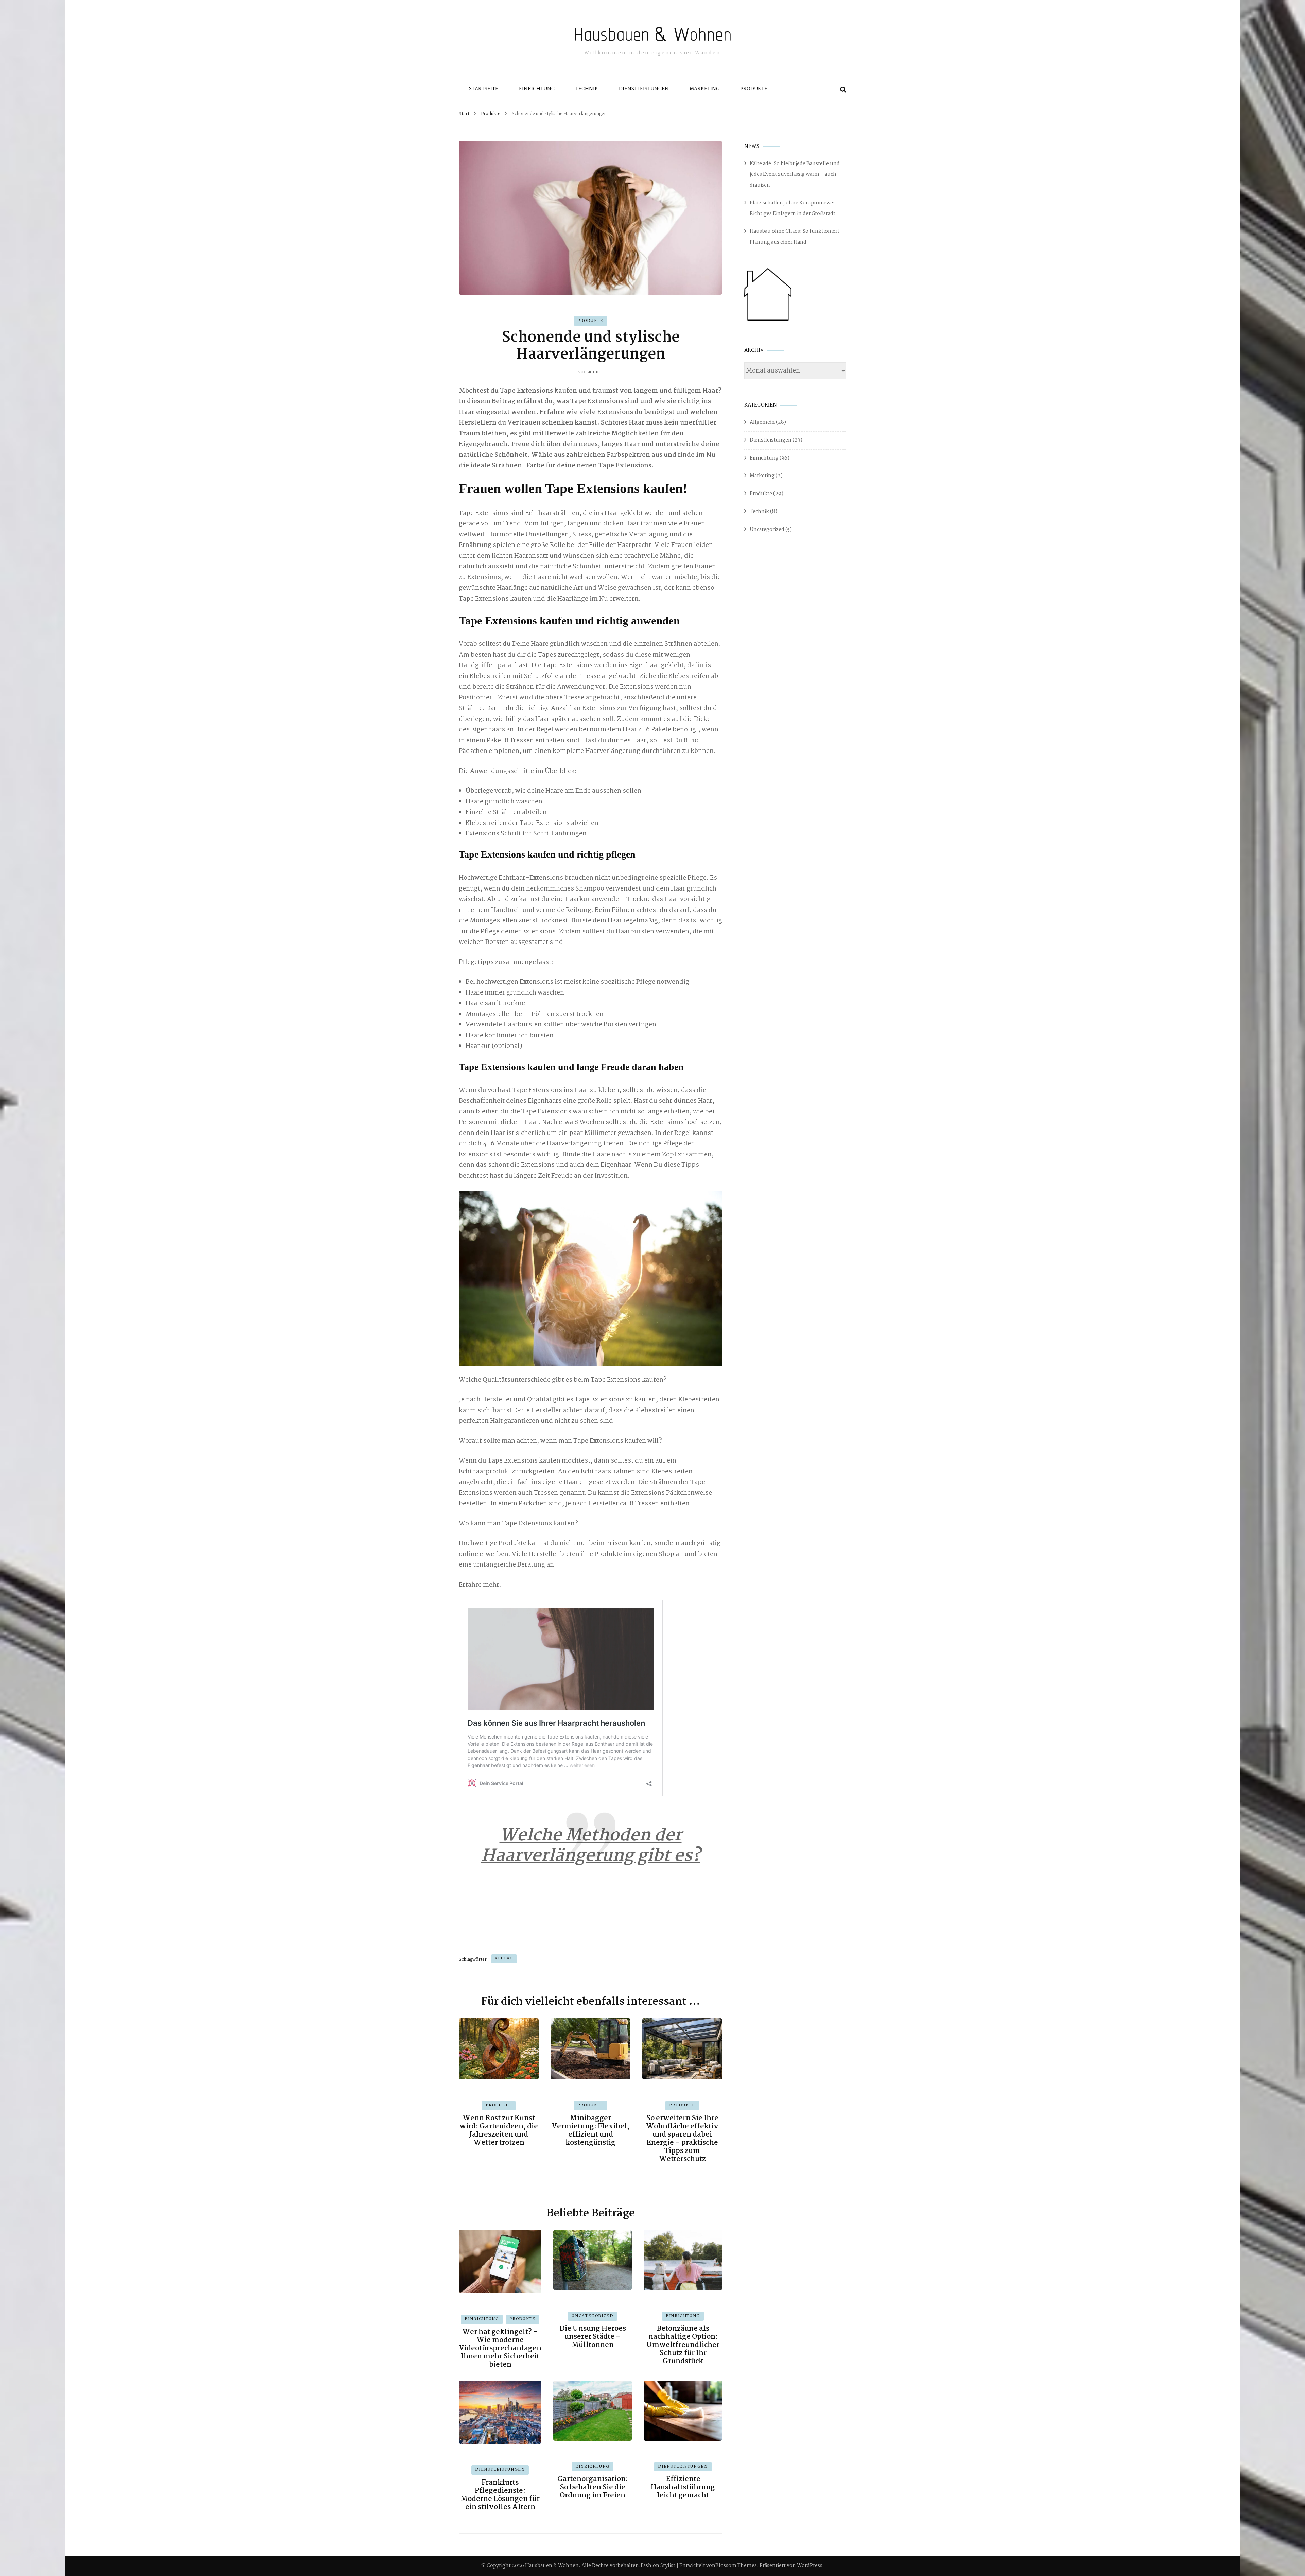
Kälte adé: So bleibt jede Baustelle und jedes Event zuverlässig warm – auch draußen (795, 175)
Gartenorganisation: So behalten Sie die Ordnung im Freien (593, 2487)
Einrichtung (537, 89)
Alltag (504, 1958)
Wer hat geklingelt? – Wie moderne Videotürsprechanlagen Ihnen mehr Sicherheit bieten (500, 2348)
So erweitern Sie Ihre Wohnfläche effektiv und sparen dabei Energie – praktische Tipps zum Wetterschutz (682, 2139)
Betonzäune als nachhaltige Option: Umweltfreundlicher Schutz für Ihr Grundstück (683, 2345)
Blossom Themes (736, 2566)
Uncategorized (592, 2316)
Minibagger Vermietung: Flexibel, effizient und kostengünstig (590, 2130)
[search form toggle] (843, 90)
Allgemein (762, 422)
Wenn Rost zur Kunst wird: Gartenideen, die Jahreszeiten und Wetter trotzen (499, 2130)
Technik (587, 89)
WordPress (810, 2566)
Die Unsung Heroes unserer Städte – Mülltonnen (593, 2337)
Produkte (754, 89)
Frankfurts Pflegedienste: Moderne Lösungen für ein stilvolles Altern (500, 2495)
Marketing (704, 89)
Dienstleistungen (644, 89)
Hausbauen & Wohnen (652, 34)
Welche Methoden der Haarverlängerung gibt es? (591, 1846)
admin (595, 372)
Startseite (484, 89)
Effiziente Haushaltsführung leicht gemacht (683, 2487)
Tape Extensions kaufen (495, 599)
